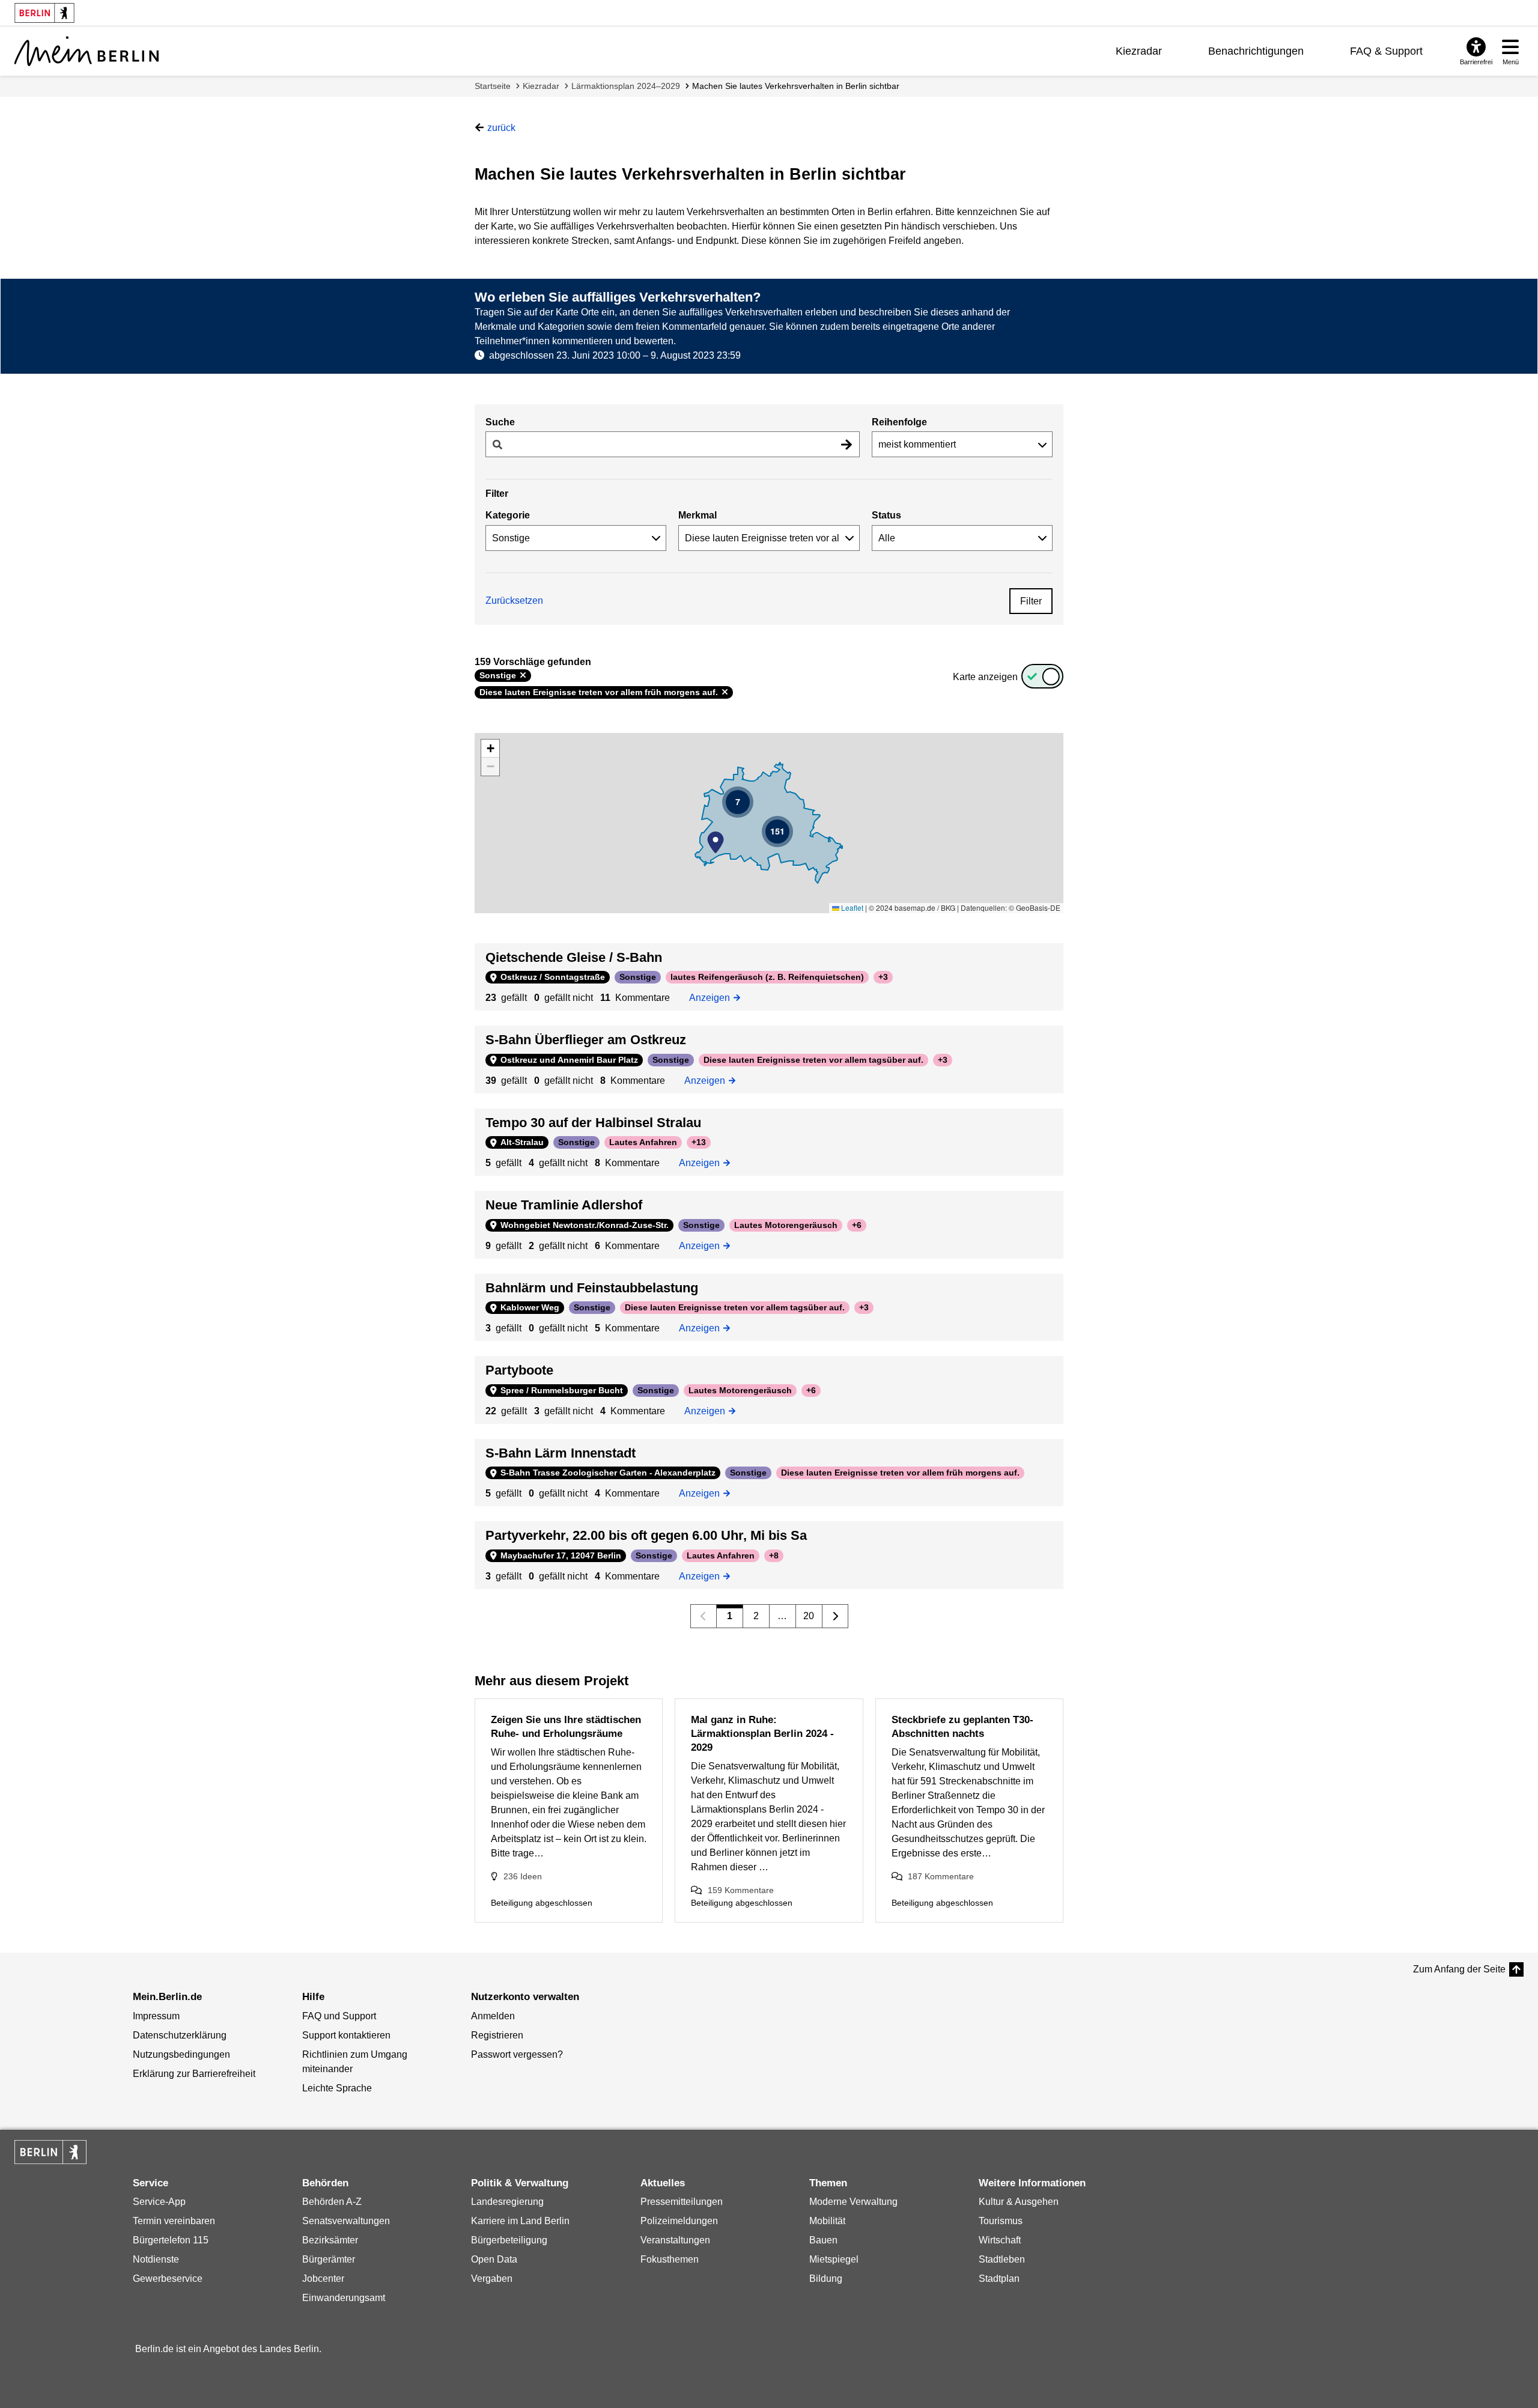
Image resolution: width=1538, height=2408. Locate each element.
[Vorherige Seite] (704, 1616)
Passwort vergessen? (517, 2054)
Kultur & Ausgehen (1019, 2202)
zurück (501, 128)
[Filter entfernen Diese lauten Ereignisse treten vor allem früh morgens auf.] (725, 692)
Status (886, 515)
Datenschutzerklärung (180, 2035)
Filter (1031, 601)
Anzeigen (713, 997)
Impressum (156, 2016)
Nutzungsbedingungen (181, 2054)
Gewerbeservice (168, 2279)
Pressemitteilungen (682, 2202)
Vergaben (492, 2279)
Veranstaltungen (675, 2240)
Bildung (826, 2279)
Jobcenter (323, 2279)
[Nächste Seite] (835, 1616)
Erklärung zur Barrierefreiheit (194, 2074)
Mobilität (827, 2221)
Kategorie (508, 515)
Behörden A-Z (332, 2202)
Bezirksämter (330, 2240)
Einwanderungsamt (344, 2298)
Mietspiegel (834, 2259)
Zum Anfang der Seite (1459, 1969)
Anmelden (493, 2016)
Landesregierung (507, 2202)
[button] (716, 842)
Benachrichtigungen (1256, 51)
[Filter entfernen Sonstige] (523, 675)
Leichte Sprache (337, 2088)
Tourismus (1001, 2221)
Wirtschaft (1000, 2240)
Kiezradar (1139, 51)
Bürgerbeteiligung (509, 2240)
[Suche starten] (847, 444)
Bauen (823, 2240)
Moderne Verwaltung (853, 2202)
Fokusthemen (670, 2259)
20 (809, 1616)
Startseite (493, 86)
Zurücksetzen (514, 600)
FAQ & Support (1386, 51)
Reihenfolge (899, 422)
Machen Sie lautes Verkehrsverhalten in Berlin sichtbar (796, 86)
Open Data (494, 2259)
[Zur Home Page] (87, 51)
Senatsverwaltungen (346, 2221)
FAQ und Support (339, 2016)
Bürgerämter (329, 2259)
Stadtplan (999, 2279)
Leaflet (851, 908)
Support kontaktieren (346, 2035)
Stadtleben (1002, 2259)
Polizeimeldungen (679, 2221)
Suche (500, 422)
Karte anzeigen (985, 677)
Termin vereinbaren (174, 2221)
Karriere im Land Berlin (520, 2221)
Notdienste (156, 2259)
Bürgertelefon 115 (171, 2240)
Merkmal (698, 515)
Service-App (159, 2202)
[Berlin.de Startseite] (50, 2152)
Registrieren (497, 2035)
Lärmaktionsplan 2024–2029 (626, 86)
